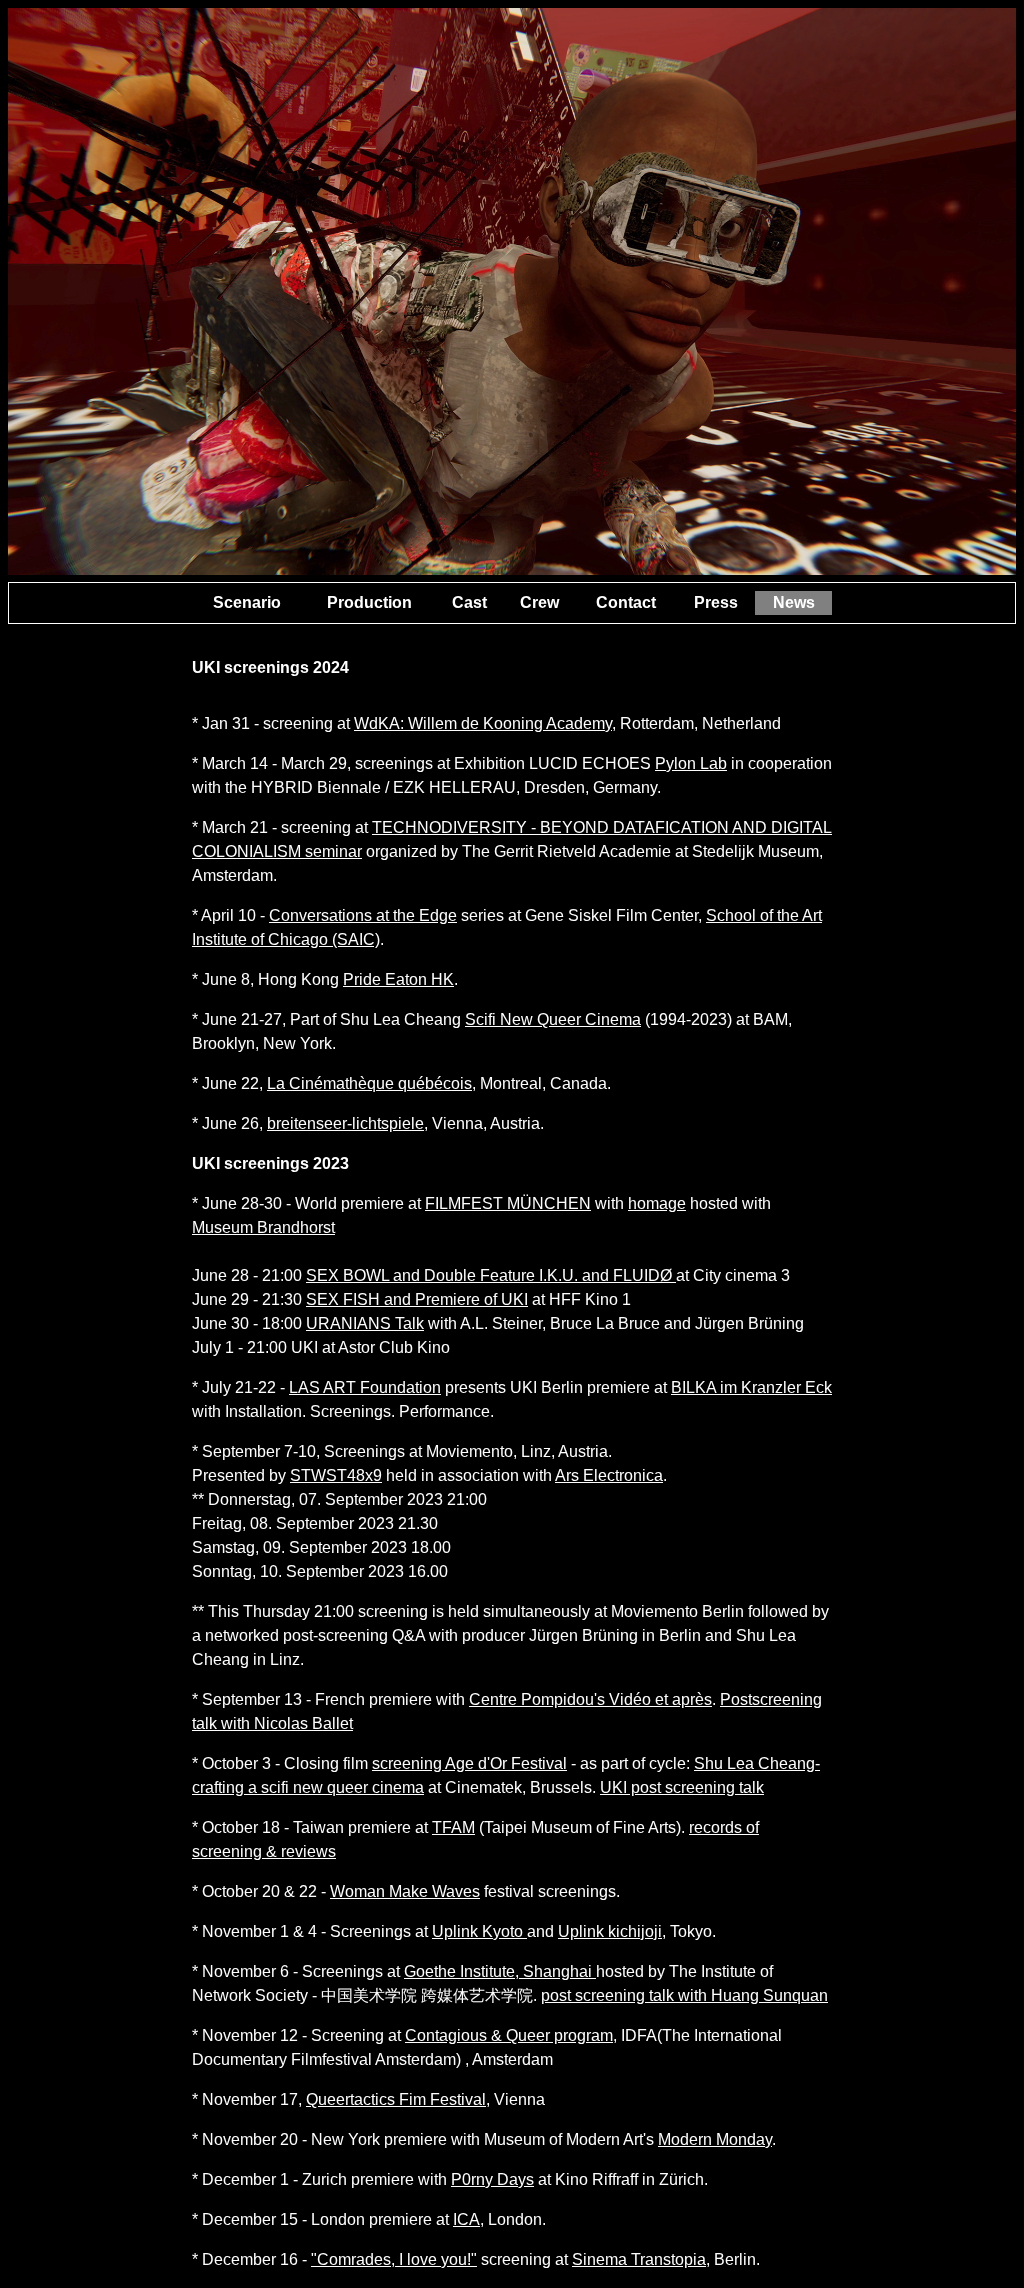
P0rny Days (492, 2179)
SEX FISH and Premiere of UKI (417, 1299)
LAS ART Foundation (365, 1387)
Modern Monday (715, 2139)
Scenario (247, 602)
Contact (626, 602)
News (794, 602)
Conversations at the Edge (363, 915)
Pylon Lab (691, 763)
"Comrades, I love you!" (394, 2259)
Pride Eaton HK (398, 979)
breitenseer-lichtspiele (345, 1123)
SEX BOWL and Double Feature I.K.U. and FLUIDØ (491, 1275)
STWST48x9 (336, 1475)
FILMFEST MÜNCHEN (508, 1203)
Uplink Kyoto (479, 1931)
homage (657, 1203)
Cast (469, 602)
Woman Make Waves (405, 1891)
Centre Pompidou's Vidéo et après (590, 1699)
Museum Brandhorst (263, 1227)
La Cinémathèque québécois (369, 1083)
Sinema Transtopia (639, 2259)
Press (716, 602)
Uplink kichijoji (610, 1931)
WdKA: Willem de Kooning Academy (483, 723)
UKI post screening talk (682, 1787)
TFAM (453, 1827)
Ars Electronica (609, 1475)
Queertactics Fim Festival (396, 2099)
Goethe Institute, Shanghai (500, 1971)
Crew (539, 602)
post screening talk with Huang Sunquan (684, 1995)
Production (369, 602)
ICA (466, 2219)
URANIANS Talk (365, 1323)
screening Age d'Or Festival (469, 1763)
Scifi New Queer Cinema (553, 1019)
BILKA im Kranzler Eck (751, 1387)
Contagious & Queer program (509, 2035)
